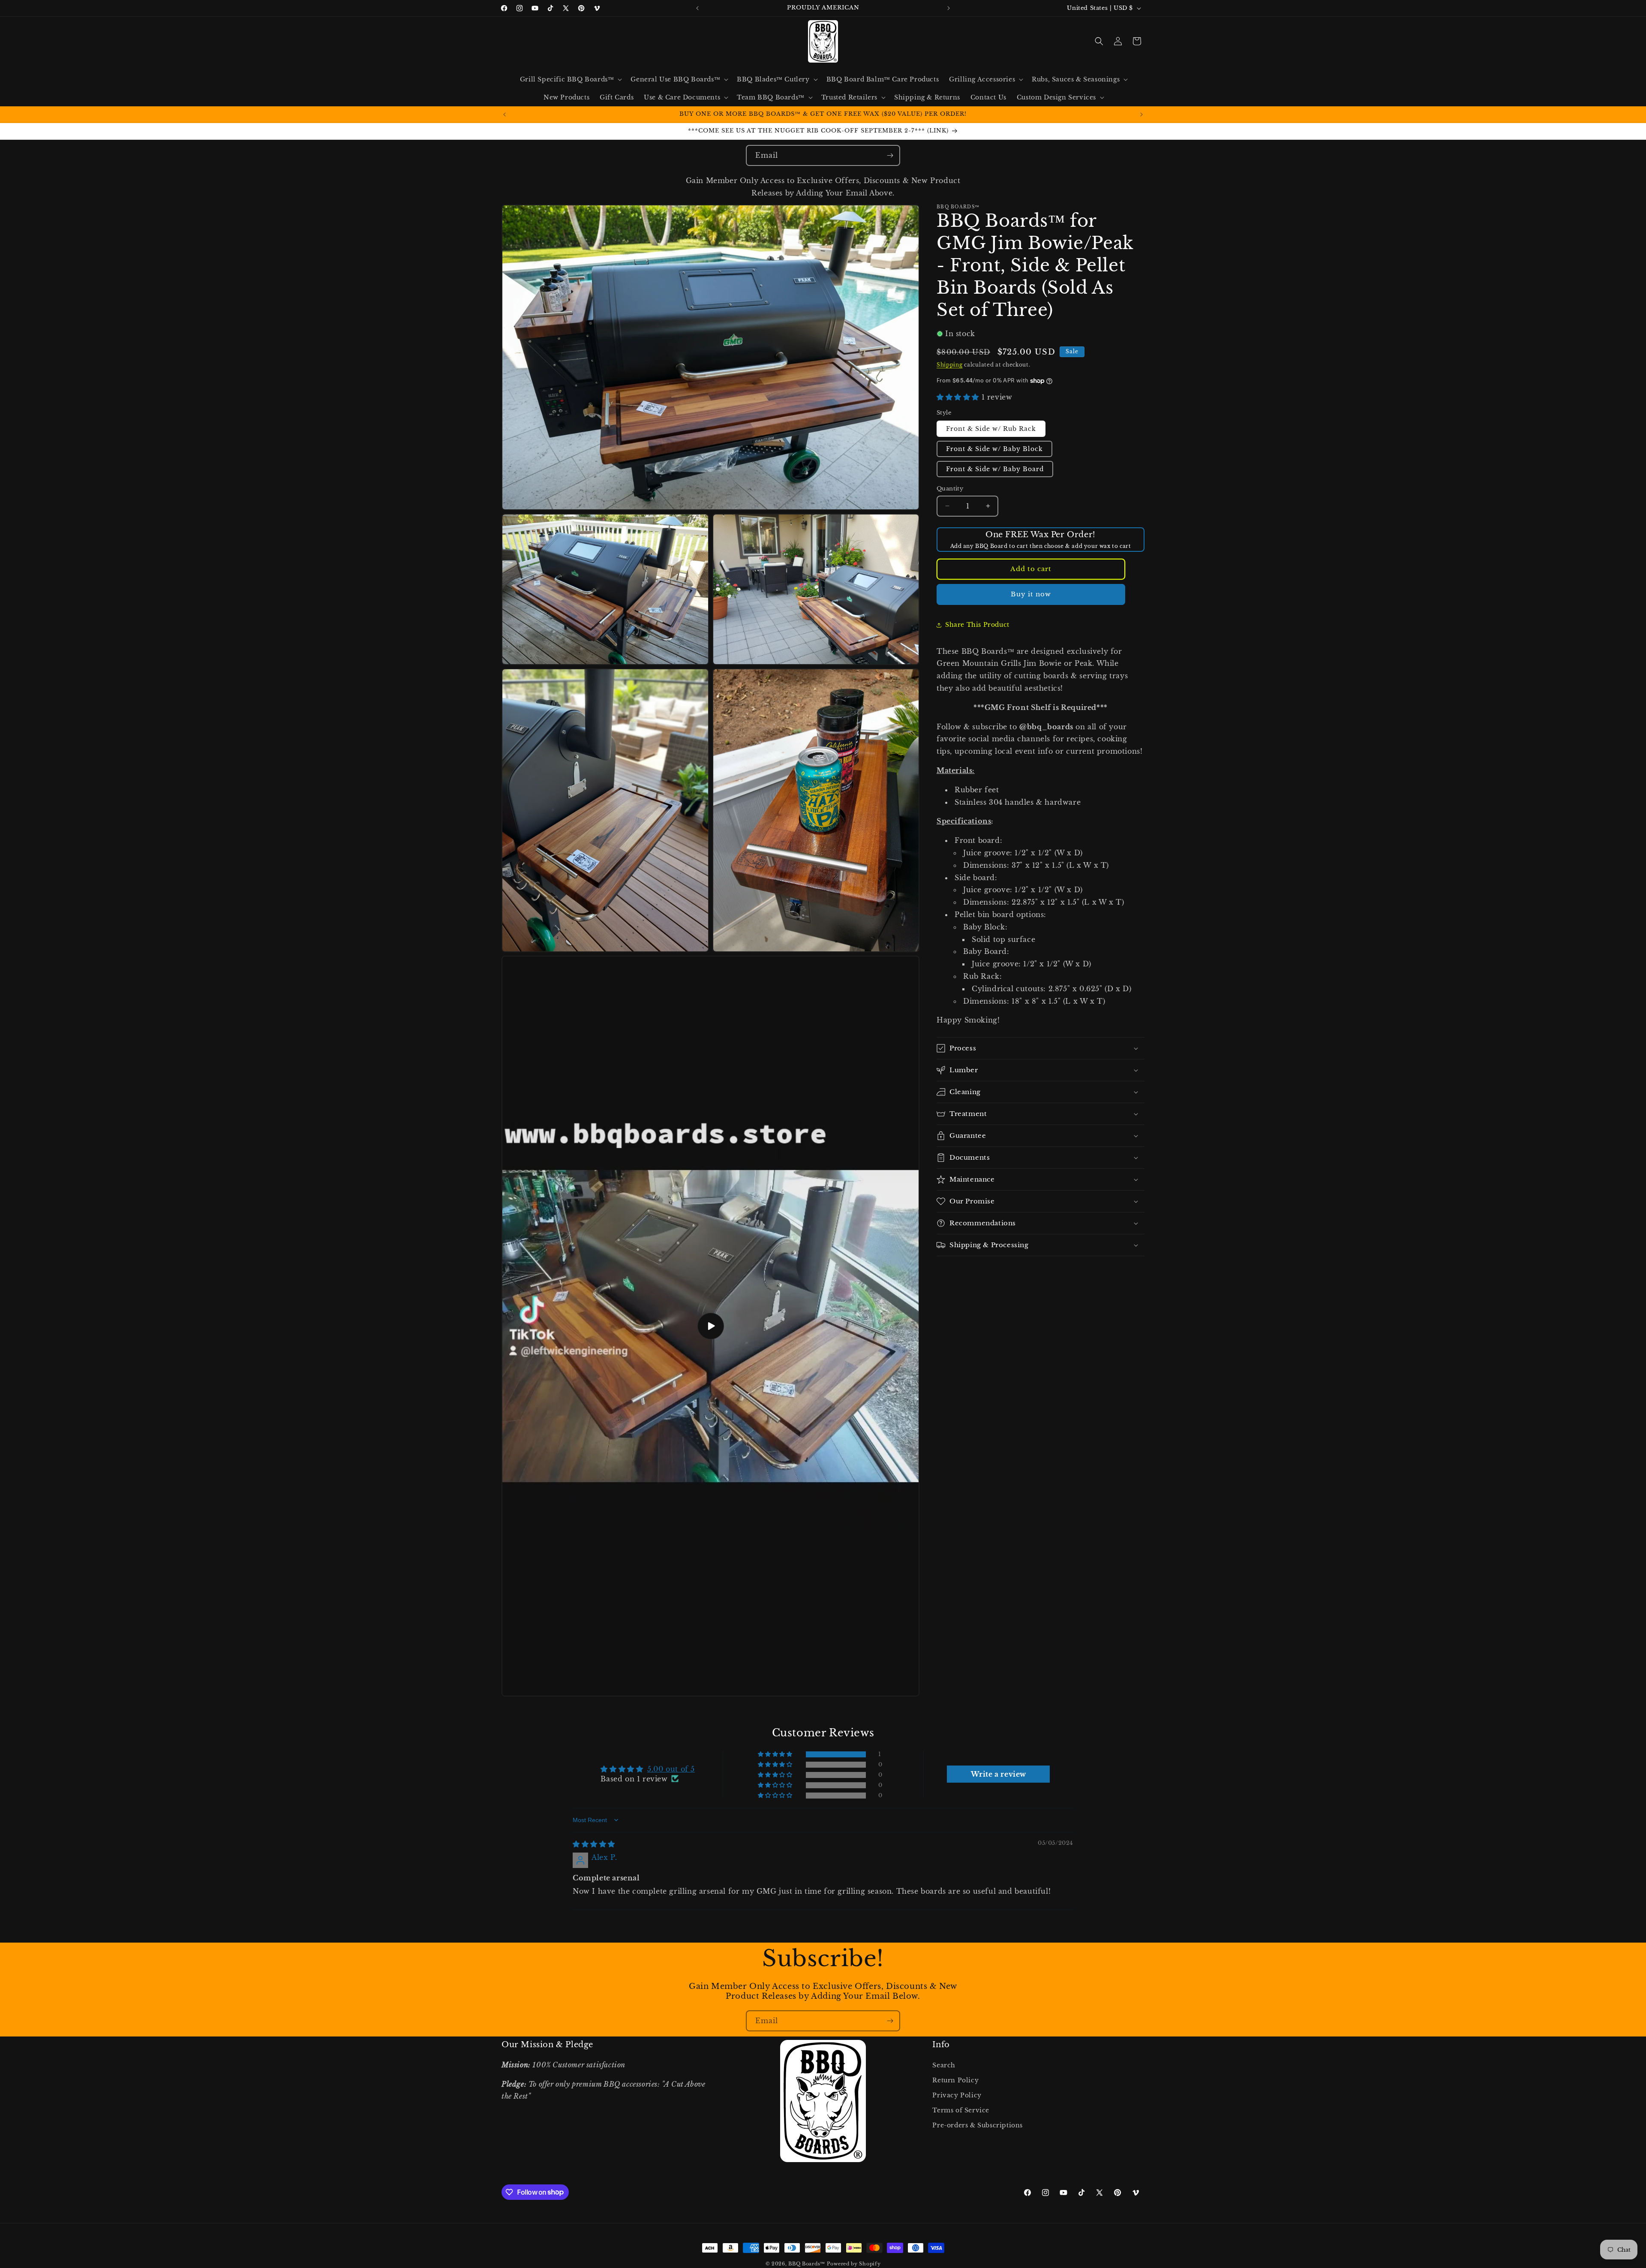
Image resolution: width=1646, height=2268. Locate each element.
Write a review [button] (999, 1774)
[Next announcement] (949, 8)
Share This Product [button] (977, 625)
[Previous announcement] (697, 8)
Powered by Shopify (854, 2264)
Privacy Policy (957, 2095)
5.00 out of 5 (671, 1769)
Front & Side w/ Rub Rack (991, 429)
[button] (570, 79)
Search (944, 2065)
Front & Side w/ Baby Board (995, 469)
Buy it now (1031, 594)
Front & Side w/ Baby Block (994, 449)
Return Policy (955, 2080)
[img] (594, 1844)
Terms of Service (961, 2110)
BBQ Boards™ (807, 2264)
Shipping (950, 365)
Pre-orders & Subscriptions (978, 2125)
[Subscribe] (890, 155)
